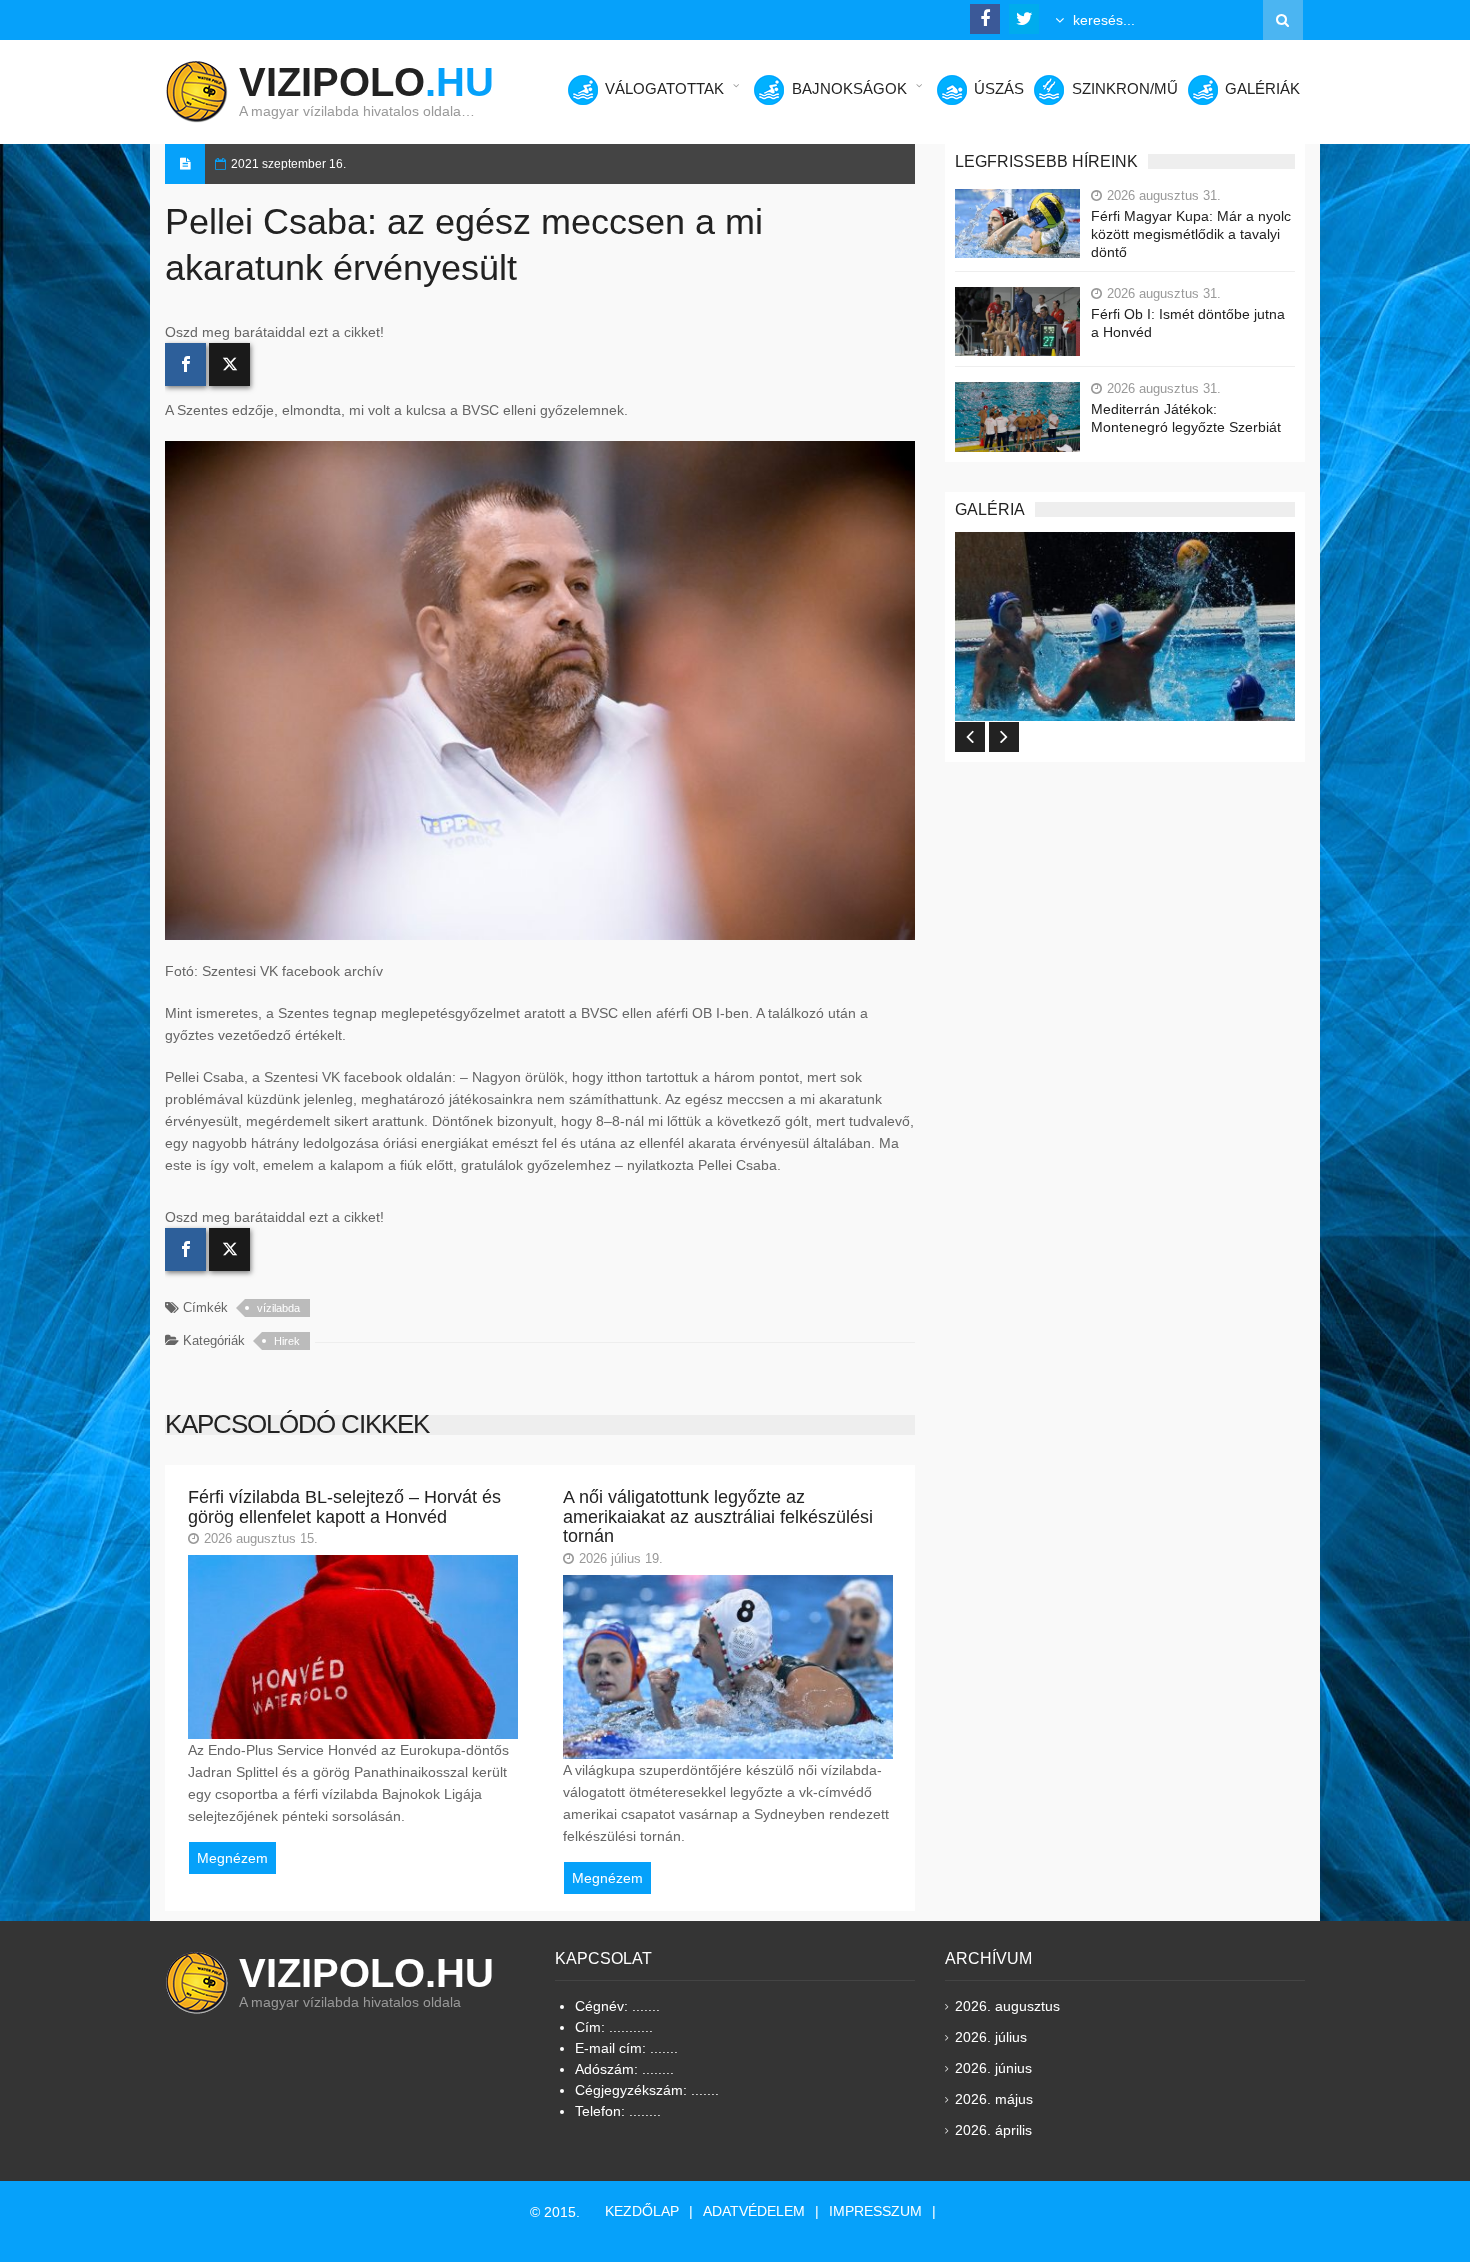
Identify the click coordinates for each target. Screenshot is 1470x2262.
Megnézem (232, 1858)
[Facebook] (185, 364)
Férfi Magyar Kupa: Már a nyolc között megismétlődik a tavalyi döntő (1191, 234)
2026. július (991, 2037)
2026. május (994, 2099)
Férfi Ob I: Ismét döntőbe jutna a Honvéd (1188, 323)
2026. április (993, 2130)
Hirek (287, 1341)
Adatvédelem (754, 2211)
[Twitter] (229, 364)
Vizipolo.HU (366, 1973)
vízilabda (278, 1308)
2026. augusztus (1007, 2006)
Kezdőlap (642, 2211)
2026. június (993, 2068)
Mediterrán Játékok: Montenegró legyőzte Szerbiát (1186, 418)
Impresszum (875, 2211)
